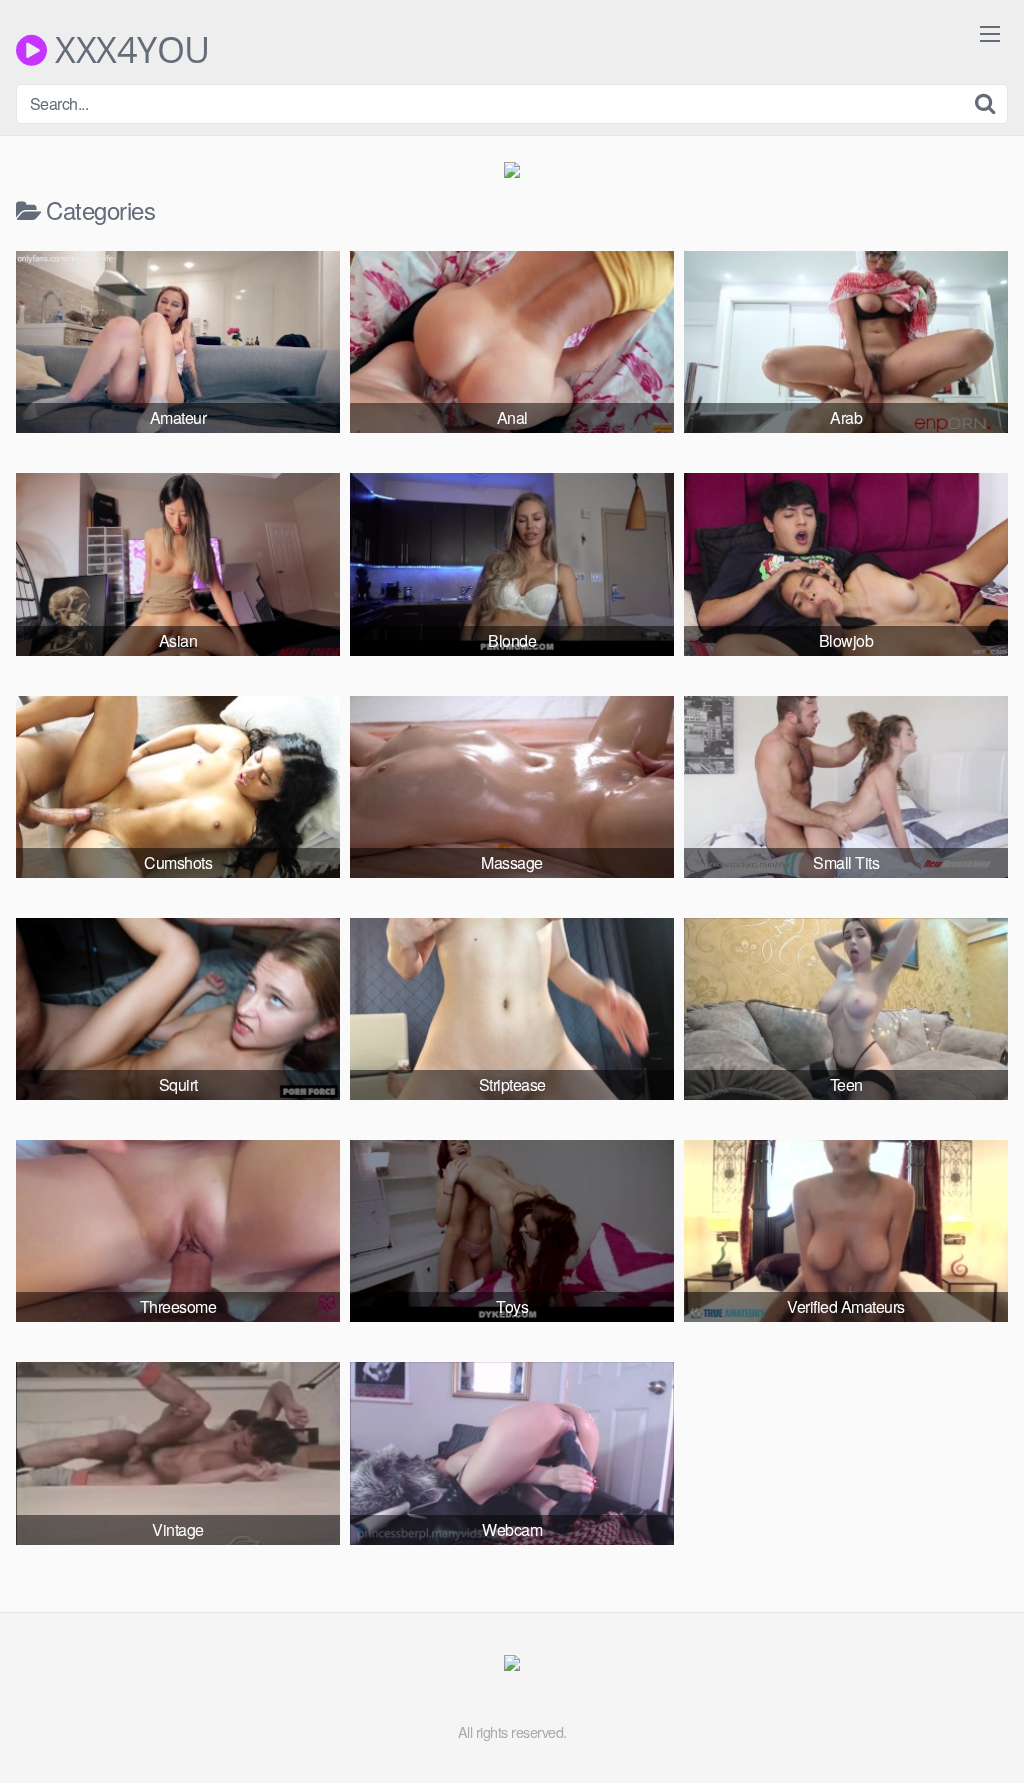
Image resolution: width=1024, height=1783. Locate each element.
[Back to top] (969, 1719)
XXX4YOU (128, 50)
